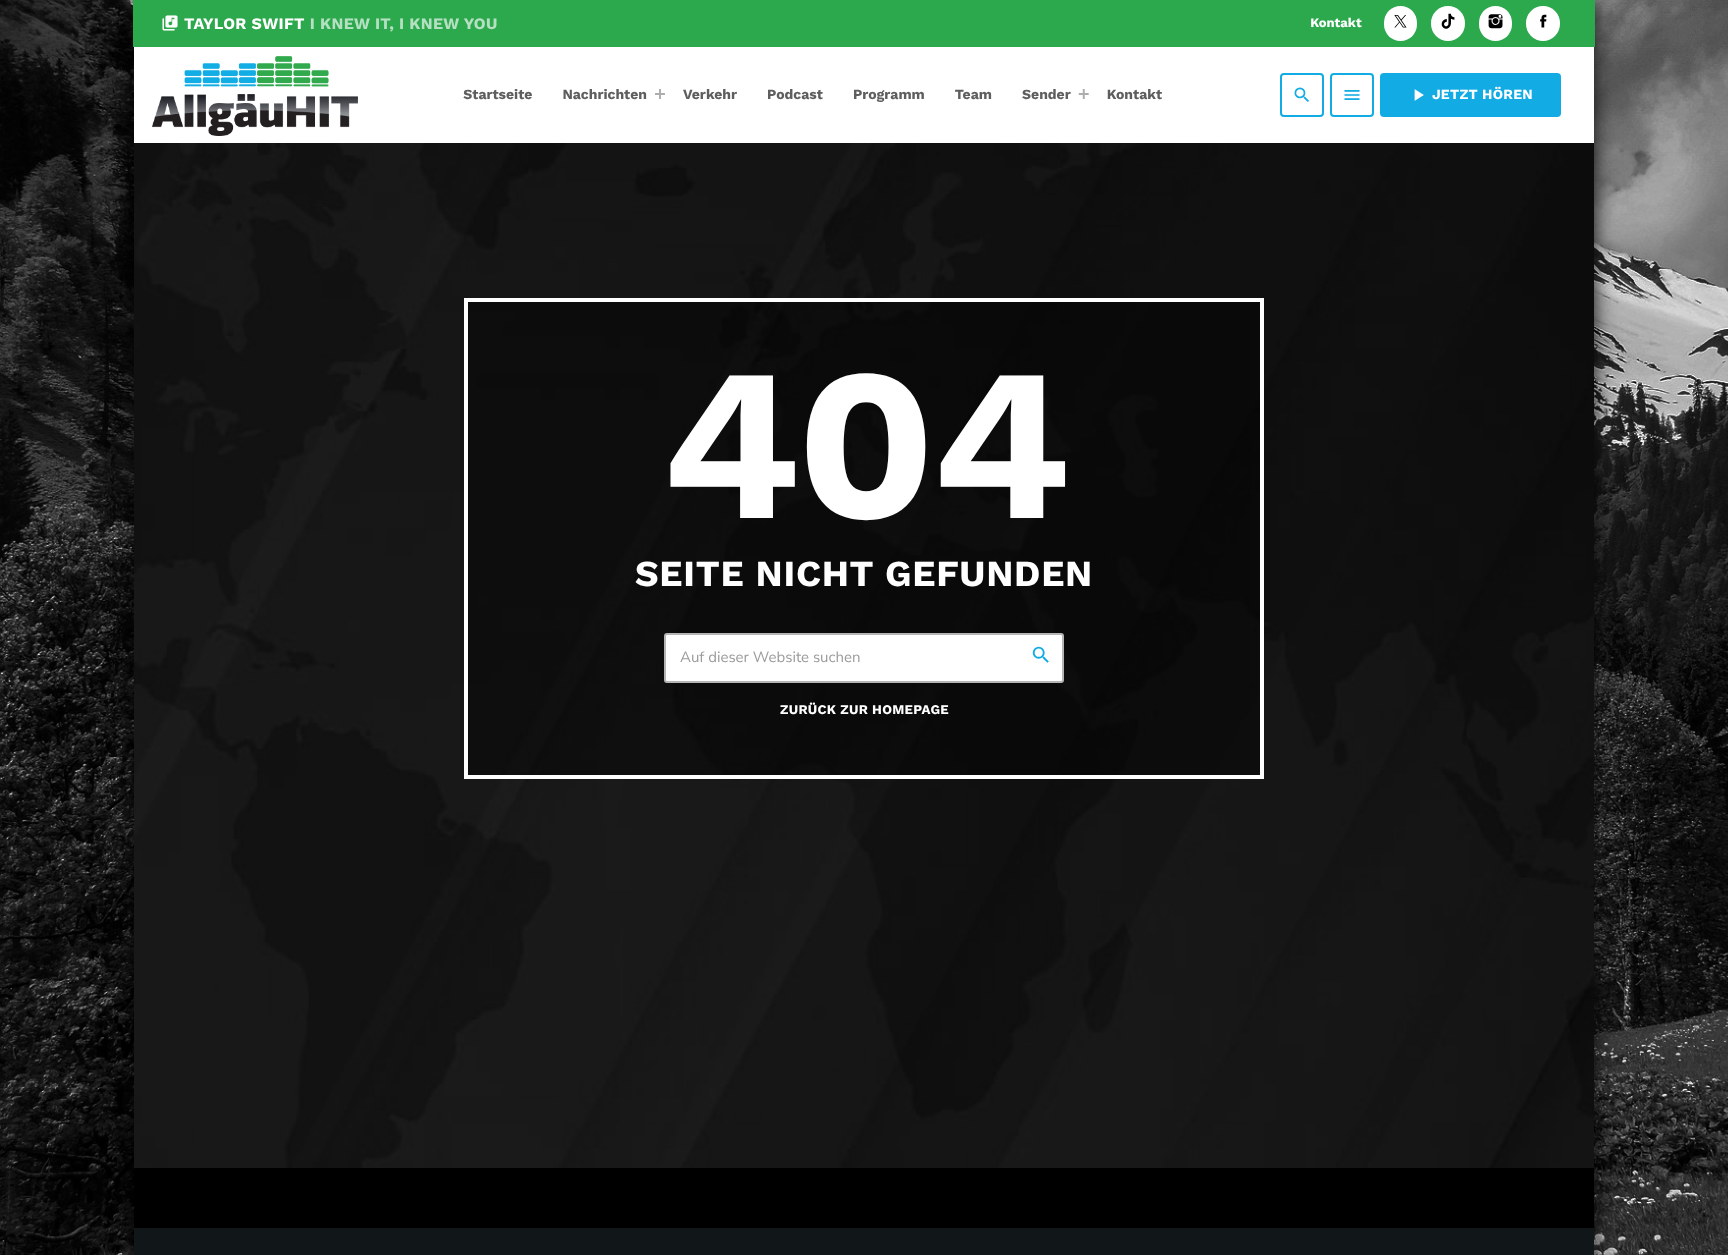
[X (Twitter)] (1401, 23)
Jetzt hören (1470, 95)
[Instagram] (1496, 23)
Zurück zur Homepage (864, 710)
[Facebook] (1543, 23)
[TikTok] (1448, 23)
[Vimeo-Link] (255, 95)
